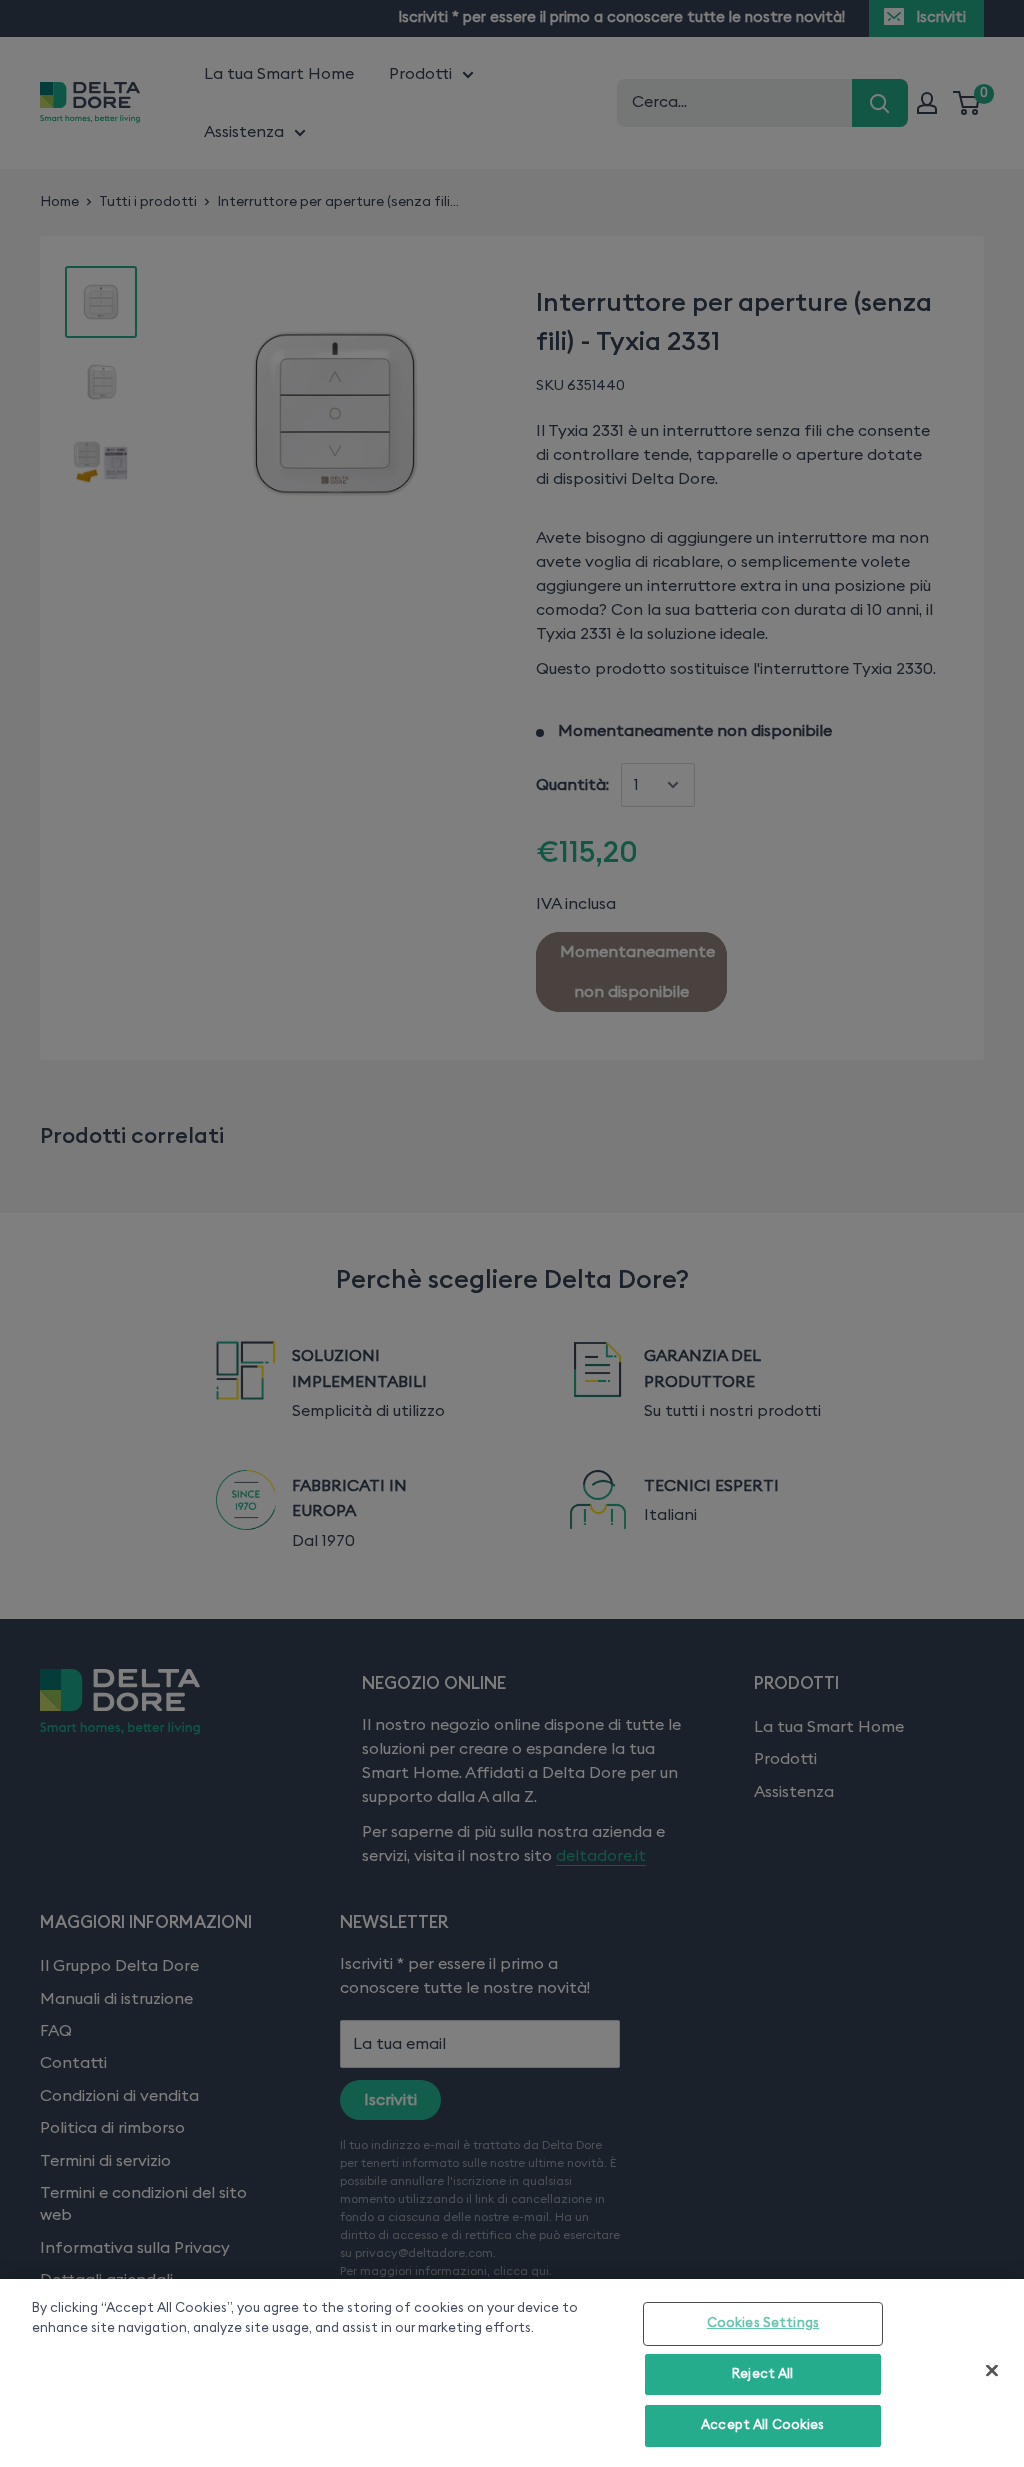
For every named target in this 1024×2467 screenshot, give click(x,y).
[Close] (992, 2371)
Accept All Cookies (762, 2425)
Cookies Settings (763, 2323)
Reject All (762, 2374)
